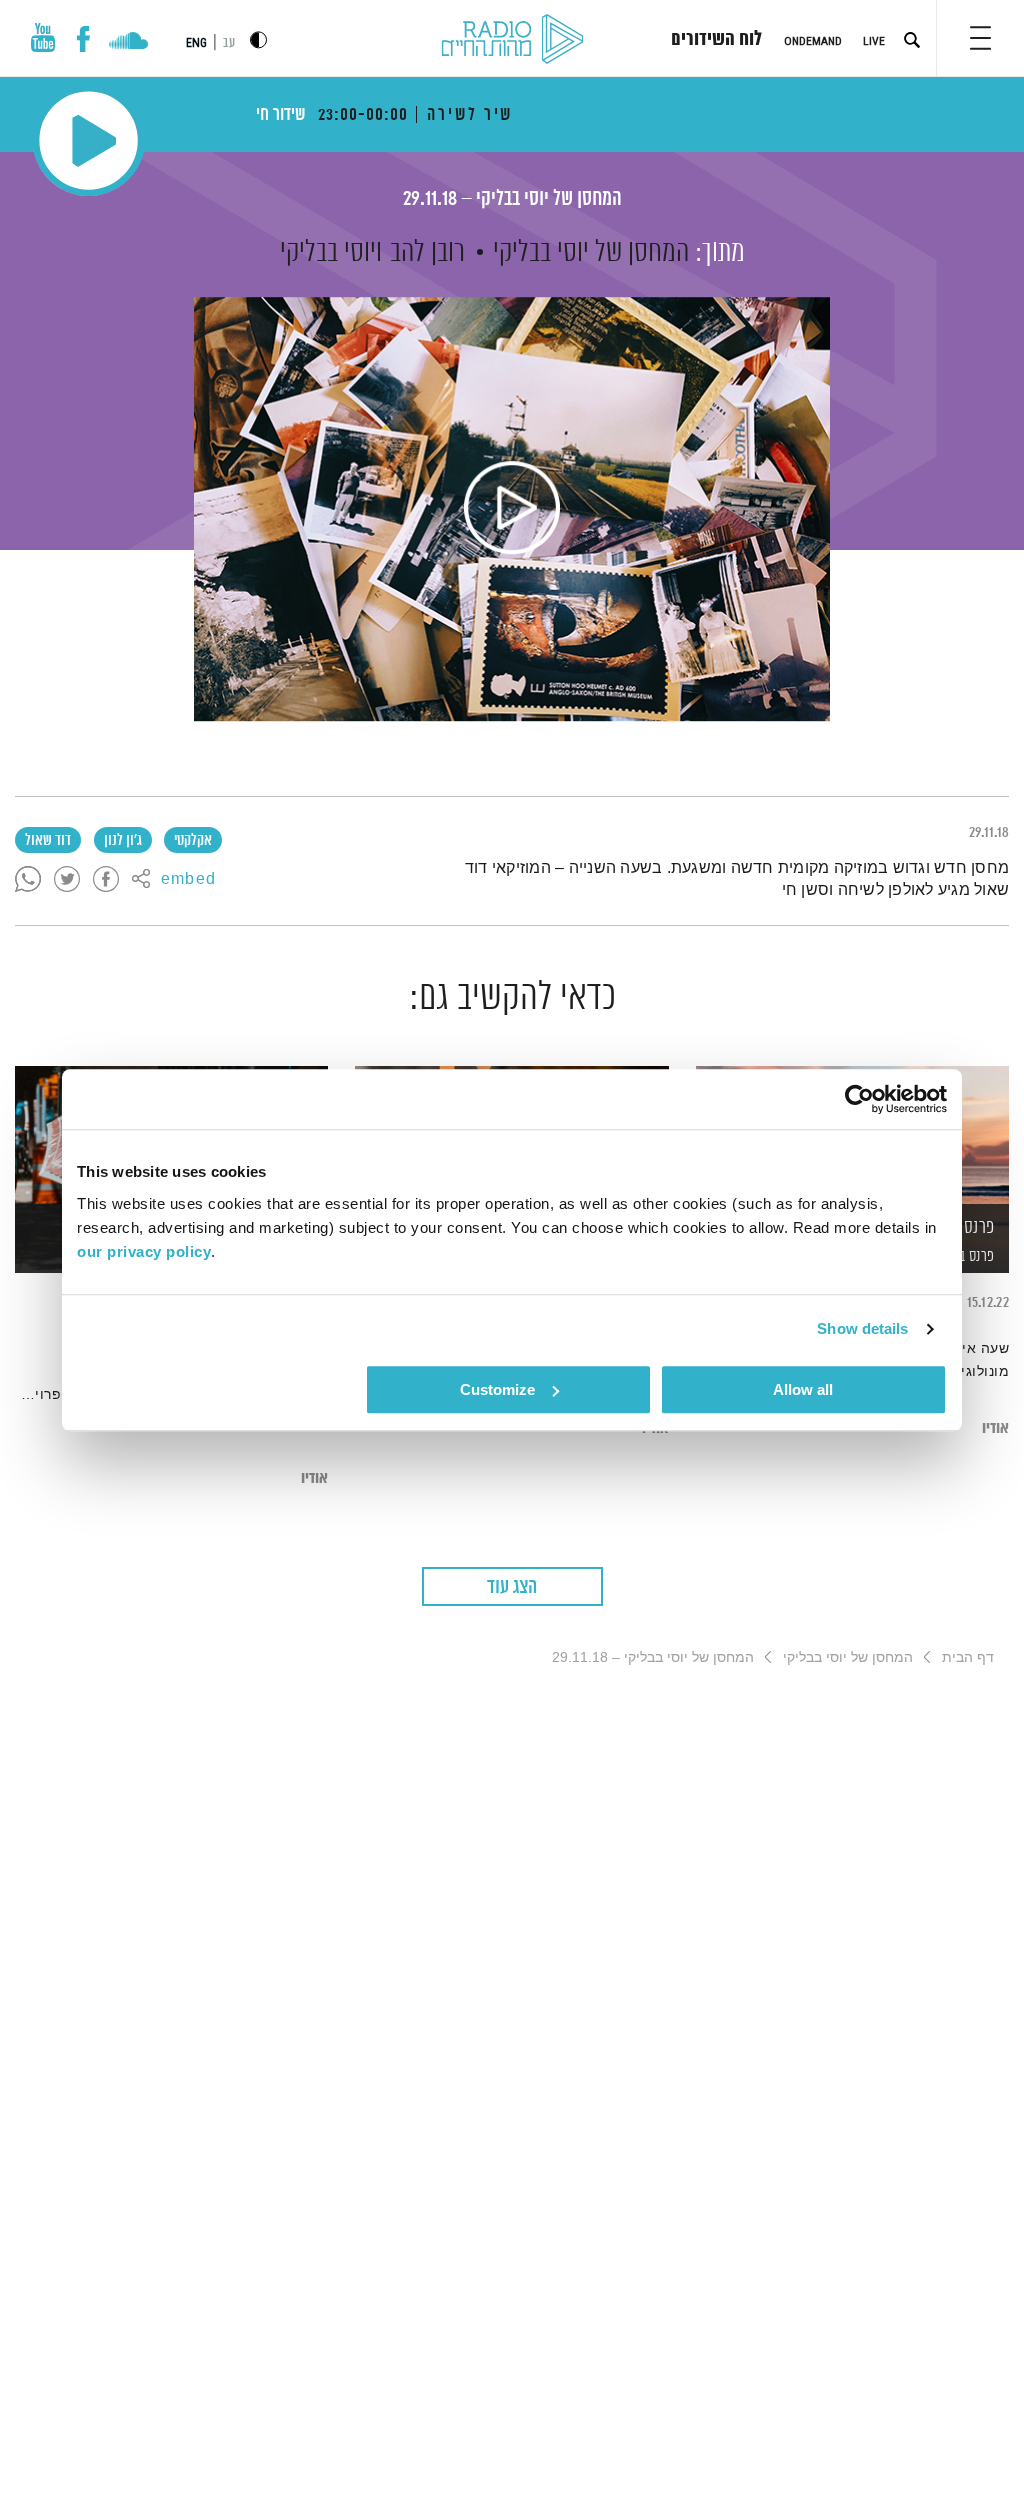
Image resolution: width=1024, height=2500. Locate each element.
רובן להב (427, 253)
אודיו (995, 1428)
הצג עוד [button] (512, 1587)
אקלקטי (193, 841)
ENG (196, 43)
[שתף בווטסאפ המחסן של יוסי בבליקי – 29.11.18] (28, 880)
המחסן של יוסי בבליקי (591, 253)
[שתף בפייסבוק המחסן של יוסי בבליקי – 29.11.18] (106, 880)
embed (188, 880)
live (874, 41)
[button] (980, 38)
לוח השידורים (716, 40)
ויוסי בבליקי (331, 253)
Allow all (803, 1389)
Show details (862, 1328)
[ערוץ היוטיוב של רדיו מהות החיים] (43, 37)
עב (229, 43)
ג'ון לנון (123, 841)
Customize (497, 1389)
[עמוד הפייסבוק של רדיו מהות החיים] (83, 39)
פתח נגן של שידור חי (88, 140)
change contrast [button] (258, 39)
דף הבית (968, 1657)
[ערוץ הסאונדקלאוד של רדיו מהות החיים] (128, 43)
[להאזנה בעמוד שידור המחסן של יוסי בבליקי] (512, 509)
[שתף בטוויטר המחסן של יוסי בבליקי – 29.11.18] (67, 880)
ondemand (813, 41)
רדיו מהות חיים (512, 40)
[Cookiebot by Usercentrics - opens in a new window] (859, 1099)
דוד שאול (48, 841)
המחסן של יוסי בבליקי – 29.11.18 (512, 199)
